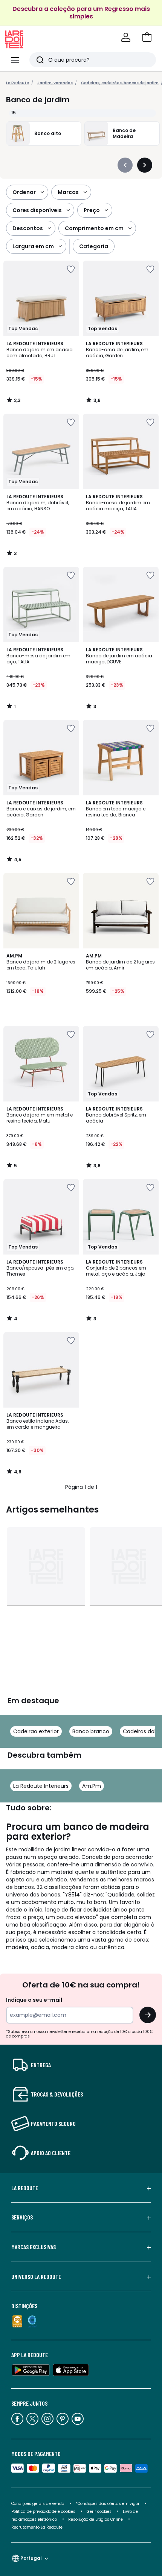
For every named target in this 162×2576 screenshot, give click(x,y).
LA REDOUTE (25, 2188)
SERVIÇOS (22, 2217)
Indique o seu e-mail (34, 2000)
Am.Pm (92, 1786)
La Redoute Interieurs (41, 1786)
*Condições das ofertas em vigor (108, 2504)
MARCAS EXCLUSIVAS (34, 2247)
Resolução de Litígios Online (96, 2519)
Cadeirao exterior (36, 1731)
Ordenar (24, 192)
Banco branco (91, 1731)
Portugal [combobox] (31, 2558)
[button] (147, 37)
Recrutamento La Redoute (37, 2527)
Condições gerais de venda (38, 2504)
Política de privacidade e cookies (43, 2512)
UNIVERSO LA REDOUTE (36, 2277)
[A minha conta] (126, 37)
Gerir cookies (99, 2512)
